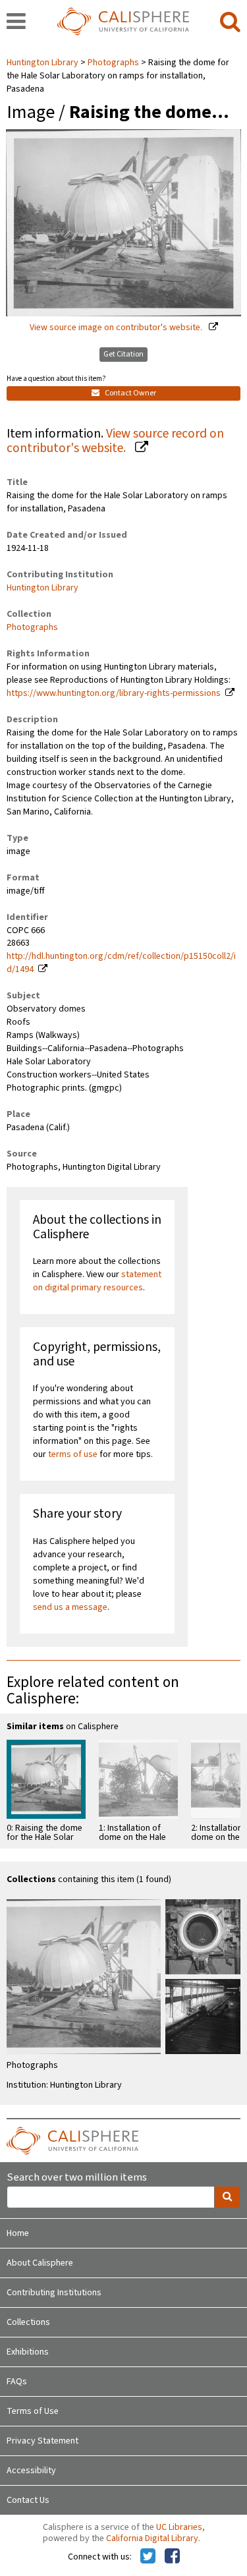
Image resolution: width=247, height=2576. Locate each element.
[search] (230, 22)
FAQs (17, 2382)
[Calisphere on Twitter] (148, 2557)
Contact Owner (130, 393)
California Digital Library (152, 2538)
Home (18, 2233)
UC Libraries (179, 2527)
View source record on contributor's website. (115, 441)
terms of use (73, 1454)
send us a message (70, 1607)
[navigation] (16, 22)
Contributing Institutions (54, 2293)
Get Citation (123, 354)
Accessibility (31, 2471)
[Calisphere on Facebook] (172, 2557)
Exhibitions (28, 2352)
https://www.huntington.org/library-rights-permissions (114, 693)
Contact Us (28, 2500)
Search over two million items (77, 2178)
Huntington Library (43, 63)
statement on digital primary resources (97, 1281)
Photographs (113, 63)
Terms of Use (33, 2411)
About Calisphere (40, 2263)
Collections (28, 2322)
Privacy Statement (42, 2441)
